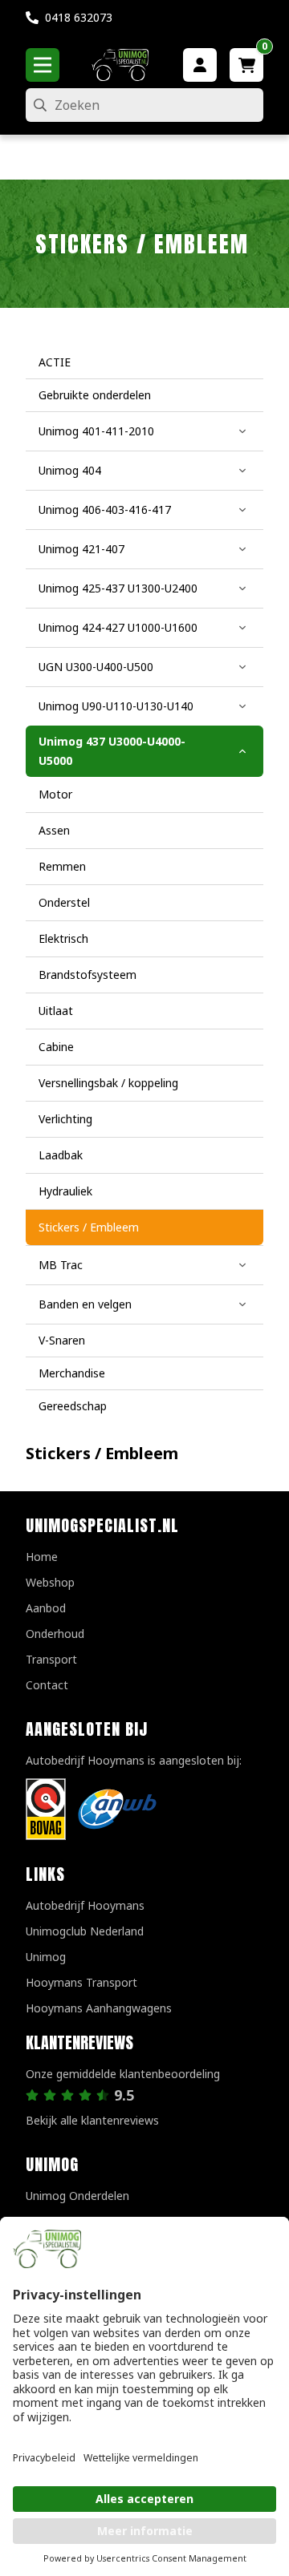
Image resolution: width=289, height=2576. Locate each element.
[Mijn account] (200, 65)
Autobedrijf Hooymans (85, 1905)
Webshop (50, 1582)
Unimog (46, 1957)
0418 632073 (79, 17)
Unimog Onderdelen (77, 2196)
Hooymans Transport (81, 1982)
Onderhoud (55, 1634)
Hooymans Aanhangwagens (99, 2008)
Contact (47, 1685)
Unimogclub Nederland (85, 1931)
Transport (51, 1659)
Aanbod (46, 1608)
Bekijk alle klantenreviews (92, 2120)
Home (42, 1557)
